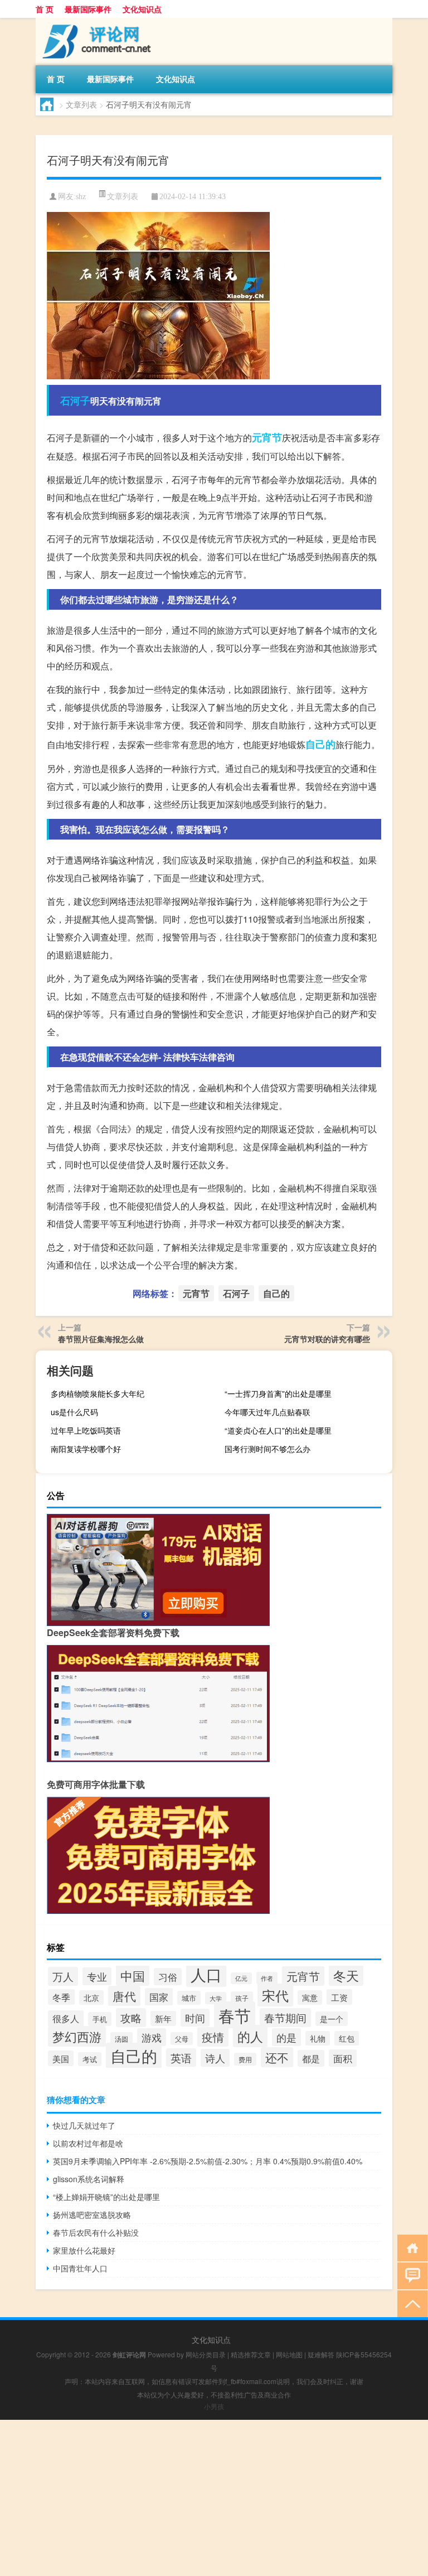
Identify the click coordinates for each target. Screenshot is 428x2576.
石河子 (75, 401)
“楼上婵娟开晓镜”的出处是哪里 (106, 2197)
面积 (343, 2058)
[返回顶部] (410, 2303)
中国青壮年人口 (80, 2268)
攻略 (131, 2018)
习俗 (168, 1977)
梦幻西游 (77, 2036)
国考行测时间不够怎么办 (267, 1449)
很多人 (66, 2018)
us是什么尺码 (74, 1412)
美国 (61, 2058)
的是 (286, 2037)
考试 (90, 2059)
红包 (347, 2038)
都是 (311, 2058)
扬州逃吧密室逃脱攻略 (92, 2215)
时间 (195, 2018)
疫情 (213, 2037)
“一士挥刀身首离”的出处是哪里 (278, 1393)
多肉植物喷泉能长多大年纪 (98, 1393)
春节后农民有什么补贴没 (96, 2232)
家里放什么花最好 (84, 2250)
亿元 (241, 1978)
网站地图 (289, 2354)
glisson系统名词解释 (89, 2179)
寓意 (310, 1998)
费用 (245, 2059)
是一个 (332, 2019)
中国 (133, 1975)
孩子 (242, 1998)
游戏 (152, 2037)
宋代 (275, 1995)
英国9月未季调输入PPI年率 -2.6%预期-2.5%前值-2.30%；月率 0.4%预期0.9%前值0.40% (208, 2161)
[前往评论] (410, 2275)
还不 (277, 2057)
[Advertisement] (214, 2498)
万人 (63, 1976)
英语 (181, 2058)
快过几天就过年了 (84, 2125)
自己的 (320, 744)
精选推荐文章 (251, 2354)
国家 (159, 1997)
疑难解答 (321, 2354)
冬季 (61, 1997)
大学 (216, 1998)
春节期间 (285, 2018)
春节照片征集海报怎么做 (101, 1339)
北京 (91, 1998)
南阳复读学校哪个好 (86, 1449)
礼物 (318, 2038)
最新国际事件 (88, 9)
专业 (97, 1976)
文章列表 (81, 104)
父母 (182, 2039)
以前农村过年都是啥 (88, 2143)
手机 (100, 2019)
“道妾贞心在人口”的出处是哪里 (278, 1430)
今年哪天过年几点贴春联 (267, 1412)
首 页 (45, 9)
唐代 (124, 1996)
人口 (206, 1974)
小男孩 (214, 2406)
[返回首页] (410, 2247)
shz (81, 197)
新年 (163, 2018)
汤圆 (121, 2039)
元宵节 (267, 437)
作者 (267, 1978)
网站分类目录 (206, 2354)
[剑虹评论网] (94, 22)
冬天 (346, 1975)
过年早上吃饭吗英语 (86, 1430)
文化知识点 (142, 9)
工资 (339, 1997)
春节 (235, 2015)
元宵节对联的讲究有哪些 (327, 1339)
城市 (189, 1998)
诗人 (215, 2058)
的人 (250, 2036)
